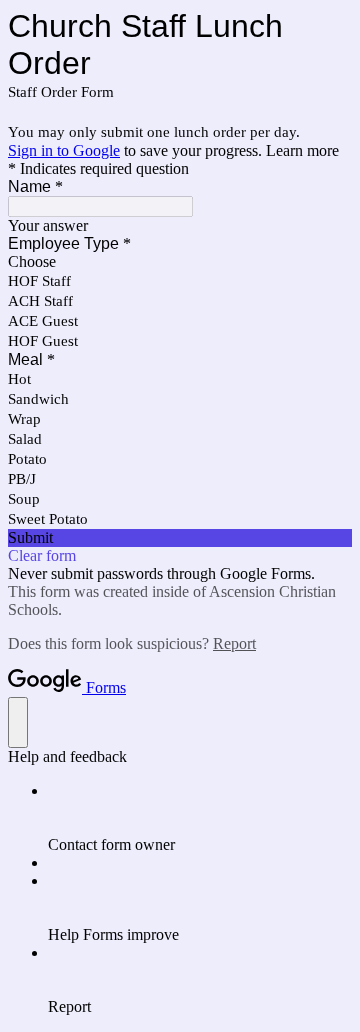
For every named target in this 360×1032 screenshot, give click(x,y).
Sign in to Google (64, 150)
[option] (180, 262)
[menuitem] (200, 818)
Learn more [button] (302, 150)
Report (234, 643)
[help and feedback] (18, 722)
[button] (180, 538)
